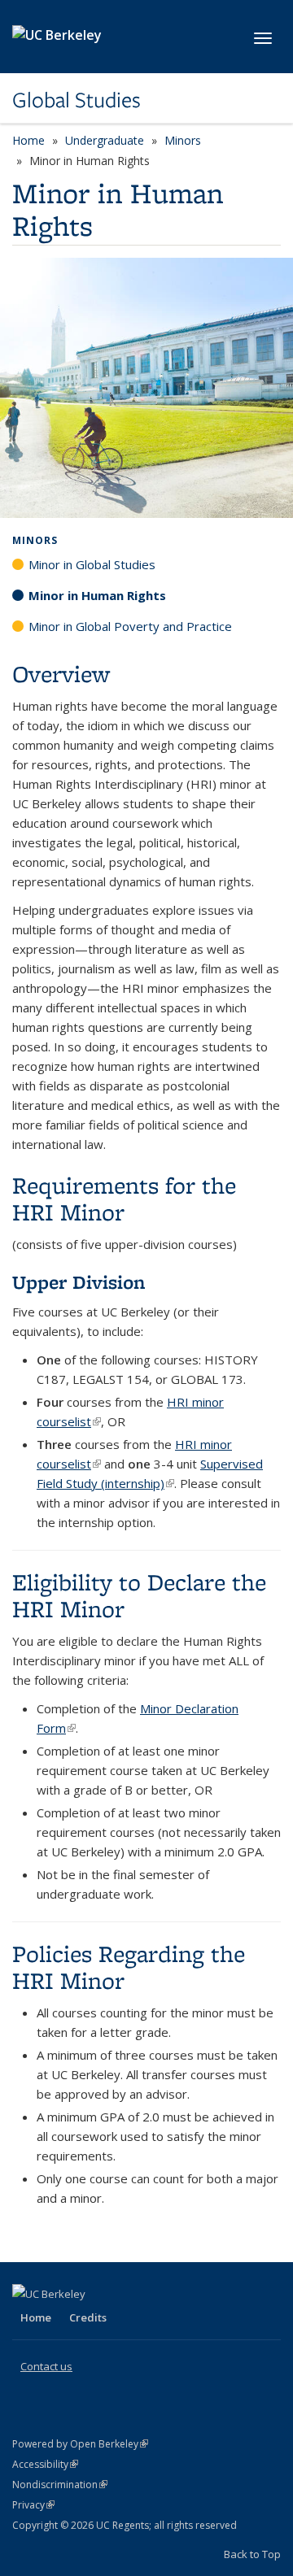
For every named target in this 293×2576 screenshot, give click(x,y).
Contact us (46, 2366)
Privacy (33, 2505)
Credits (88, 2317)
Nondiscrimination (60, 2485)
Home (28, 140)
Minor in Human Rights (97, 595)
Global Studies (77, 100)
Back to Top (252, 2554)
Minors (183, 140)
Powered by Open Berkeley (80, 2444)
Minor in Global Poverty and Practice (130, 626)
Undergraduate (105, 140)
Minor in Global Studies (92, 564)
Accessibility (45, 2464)
